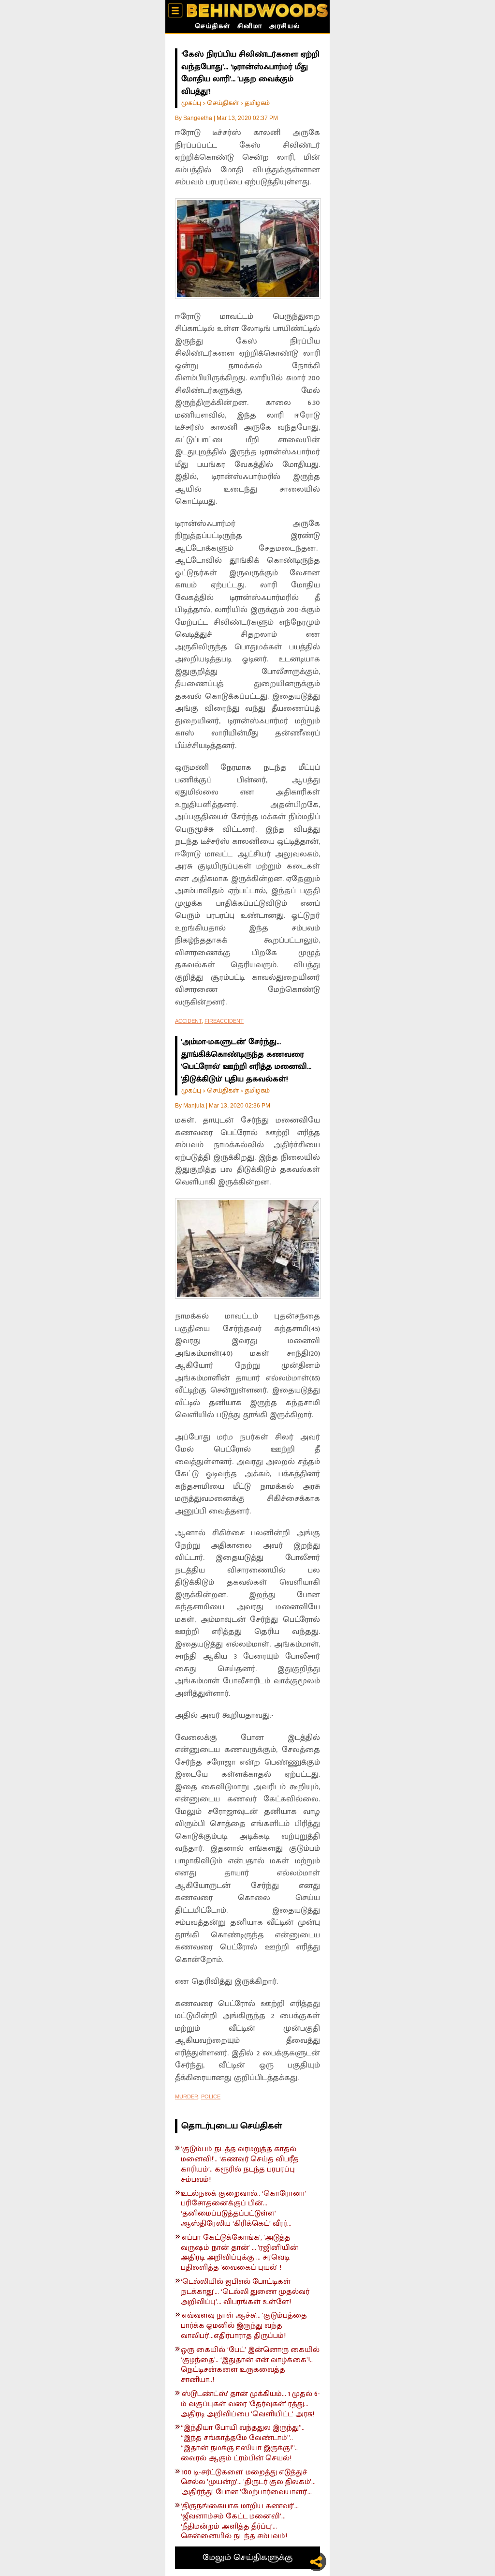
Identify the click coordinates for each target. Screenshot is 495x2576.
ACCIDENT (188, 1021)
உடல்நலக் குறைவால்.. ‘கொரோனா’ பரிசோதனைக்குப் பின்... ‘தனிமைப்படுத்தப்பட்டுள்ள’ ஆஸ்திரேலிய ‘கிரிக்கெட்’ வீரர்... (244, 2209)
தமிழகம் (257, 103)
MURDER (187, 2097)
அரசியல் (284, 27)
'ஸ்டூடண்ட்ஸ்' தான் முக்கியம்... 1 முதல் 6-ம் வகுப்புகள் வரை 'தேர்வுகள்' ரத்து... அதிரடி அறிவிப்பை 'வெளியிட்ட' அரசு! (250, 2404)
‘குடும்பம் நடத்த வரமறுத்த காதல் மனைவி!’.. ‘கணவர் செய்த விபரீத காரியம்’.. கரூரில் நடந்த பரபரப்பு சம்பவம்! (240, 2164)
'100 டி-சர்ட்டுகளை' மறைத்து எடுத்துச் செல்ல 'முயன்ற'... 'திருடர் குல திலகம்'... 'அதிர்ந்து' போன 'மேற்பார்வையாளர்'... (248, 2483)
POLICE (211, 2097)
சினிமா (250, 27)
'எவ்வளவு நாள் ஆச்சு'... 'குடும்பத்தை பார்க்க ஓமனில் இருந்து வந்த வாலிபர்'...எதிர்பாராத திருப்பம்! (244, 2326)
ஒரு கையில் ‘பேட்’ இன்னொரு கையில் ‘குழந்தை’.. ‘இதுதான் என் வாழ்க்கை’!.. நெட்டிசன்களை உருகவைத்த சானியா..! (250, 2365)
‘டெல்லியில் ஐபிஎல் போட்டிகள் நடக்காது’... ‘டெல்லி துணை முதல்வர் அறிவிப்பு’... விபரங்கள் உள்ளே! (245, 2292)
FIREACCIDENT (224, 1021)
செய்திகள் (213, 27)
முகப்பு (191, 103)
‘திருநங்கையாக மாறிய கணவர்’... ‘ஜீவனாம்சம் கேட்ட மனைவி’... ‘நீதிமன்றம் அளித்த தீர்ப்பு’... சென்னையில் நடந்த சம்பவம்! (240, 2522)
